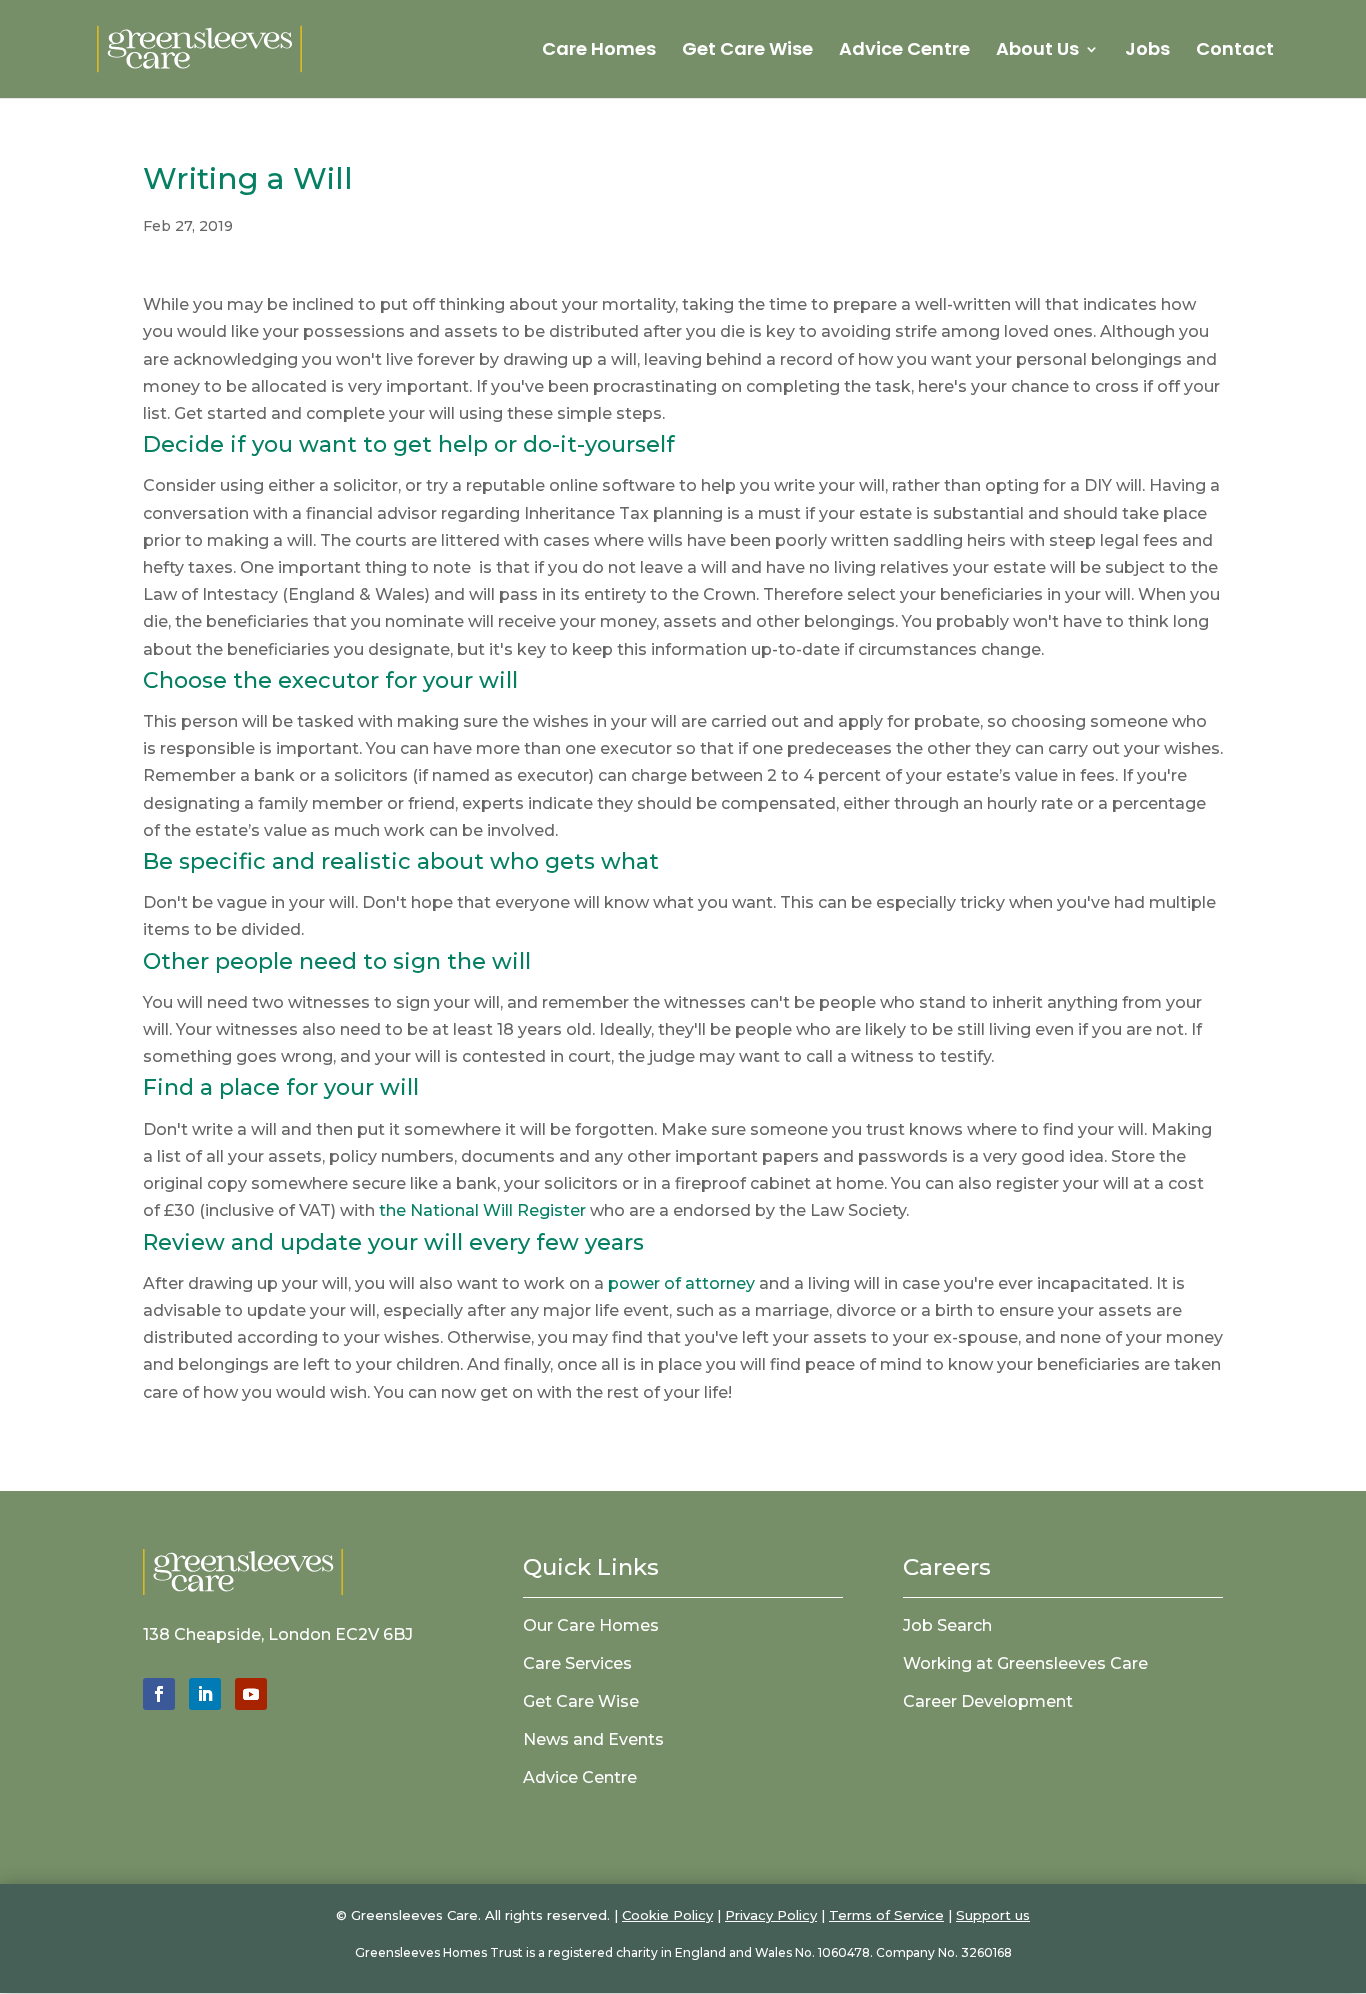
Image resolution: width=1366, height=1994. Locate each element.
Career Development (988, 1701)
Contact (1235, 51)
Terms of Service (886, 1915)
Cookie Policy (667, 1915)
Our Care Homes (591, 1625)
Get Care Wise (747, 51)
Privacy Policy (771, 1915)
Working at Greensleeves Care (1025, 1663)
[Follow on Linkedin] (205, 1694)
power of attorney (681, 1283)
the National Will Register (482, 1210)
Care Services (577, 1663)
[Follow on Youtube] (251, 1694)
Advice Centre (904, 51)
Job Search (947, 1625)
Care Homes (599, 51)
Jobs (1147, 51)
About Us (1037, 51)
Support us (993, 1915)
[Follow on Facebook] (159, 1694)
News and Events (593, 1739)
